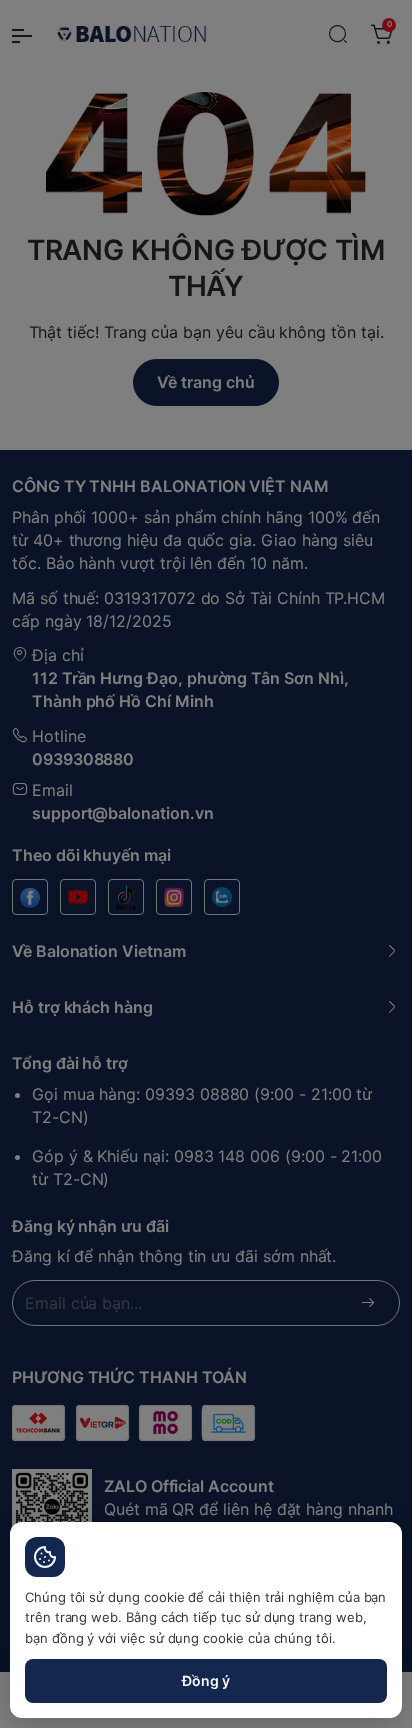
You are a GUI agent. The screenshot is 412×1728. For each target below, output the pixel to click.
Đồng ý (206, 1680)
